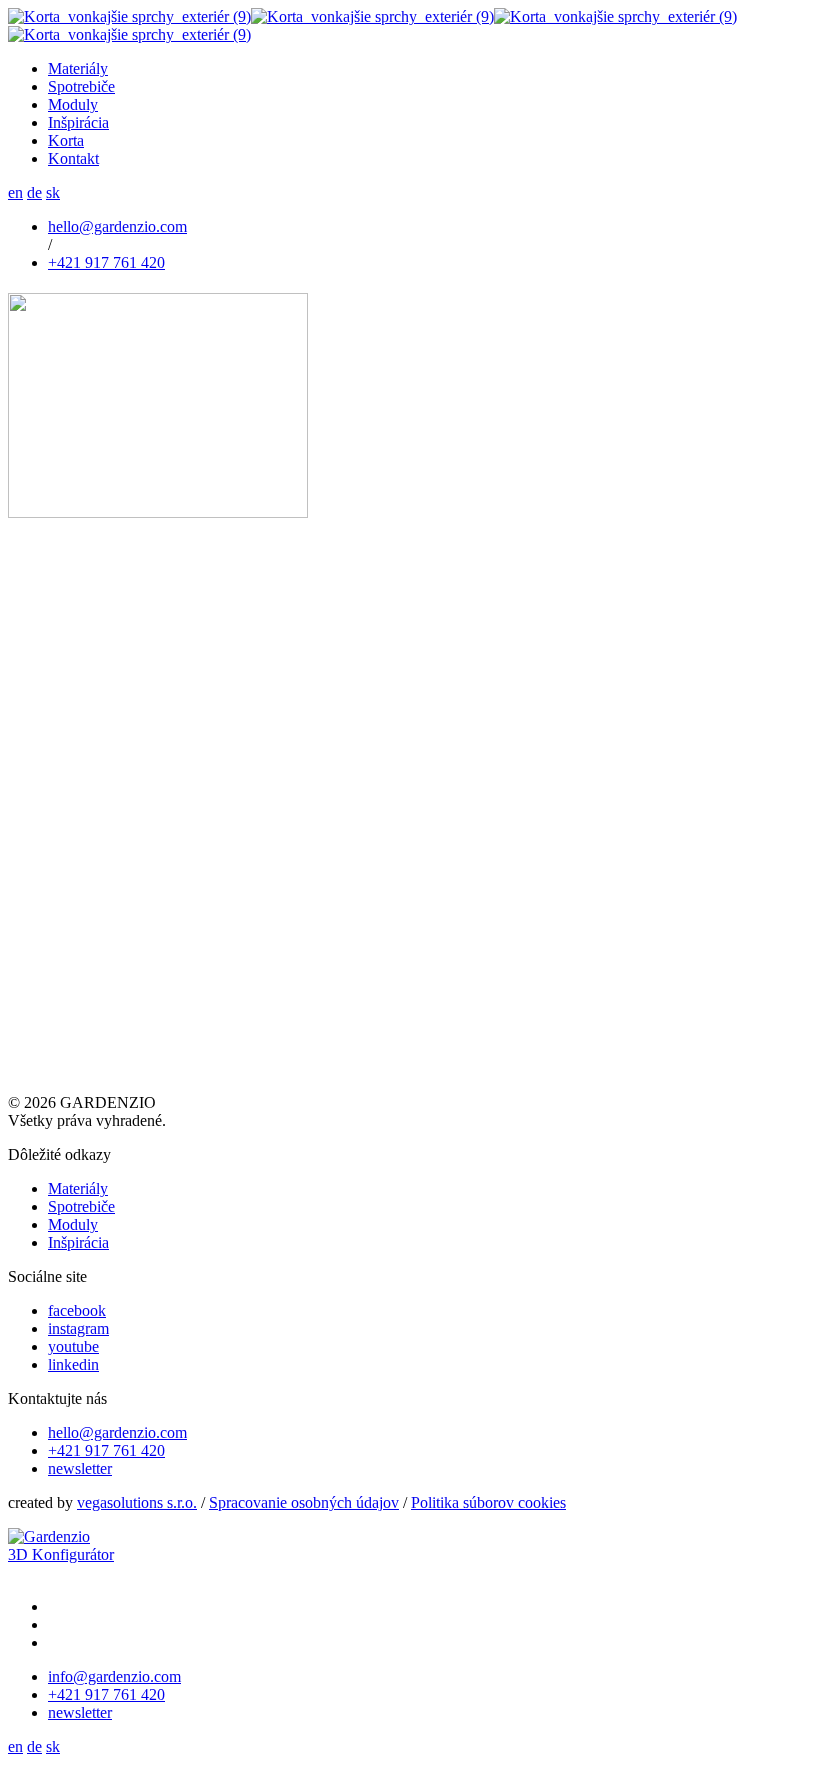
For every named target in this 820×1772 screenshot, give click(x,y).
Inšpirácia (78, 1242)
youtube (73, 1346)
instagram (78, 1328)
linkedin (73, 1364)
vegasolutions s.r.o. (137, 1502)
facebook (77, 1310)
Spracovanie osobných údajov (304, 1502)
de (34, 192)
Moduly (73, 1224)
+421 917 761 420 (106, 262)
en (15, 192)
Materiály (78, 1188)
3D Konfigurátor (61, 1554)
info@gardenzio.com (114, 1676)
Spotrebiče (81, 1206)
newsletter (80, 1468)
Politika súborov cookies (488, 1502)
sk (53, 192)
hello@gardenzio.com (117, 226)
